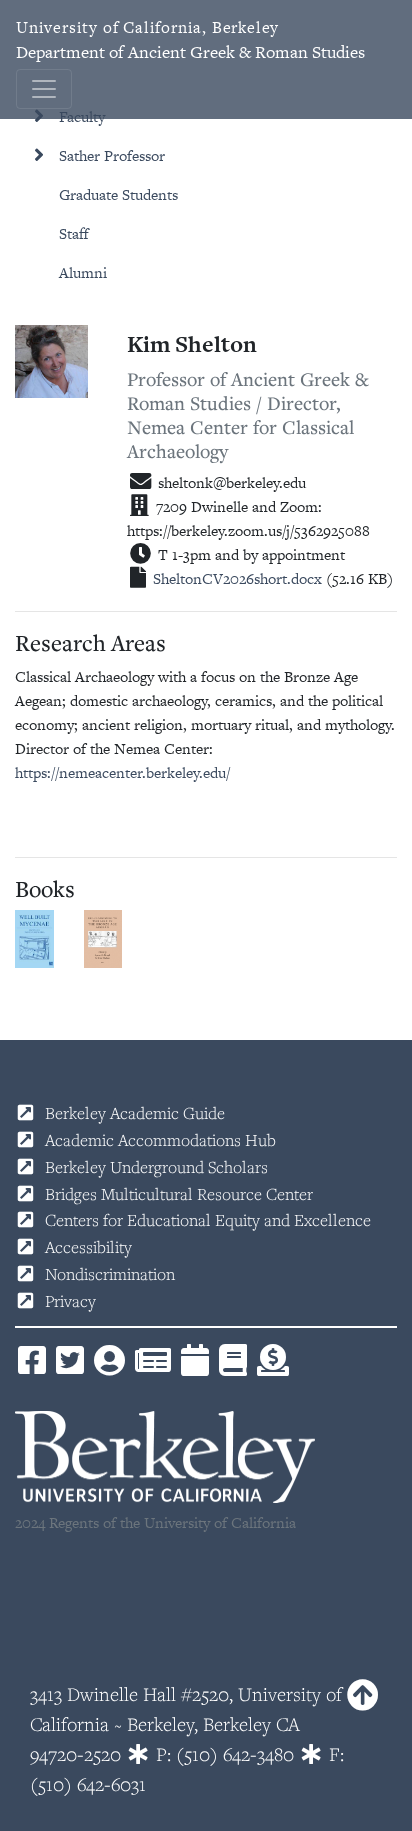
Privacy (70, 1301)
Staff (74, 233)
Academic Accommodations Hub (160, 1140)
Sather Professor (112, 155)
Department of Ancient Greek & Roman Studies (190, 40)
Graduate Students (118, 194)
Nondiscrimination (110, 1274)
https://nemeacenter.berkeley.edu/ (122, 772)
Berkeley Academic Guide (135, 1113)
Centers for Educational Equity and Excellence (208, 1220)
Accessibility (88, 1247)
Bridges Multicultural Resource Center (179, 1194)
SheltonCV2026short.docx (237, 578)
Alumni (83, 272)
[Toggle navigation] (44, 89)
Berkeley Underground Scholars (156, 1167)
